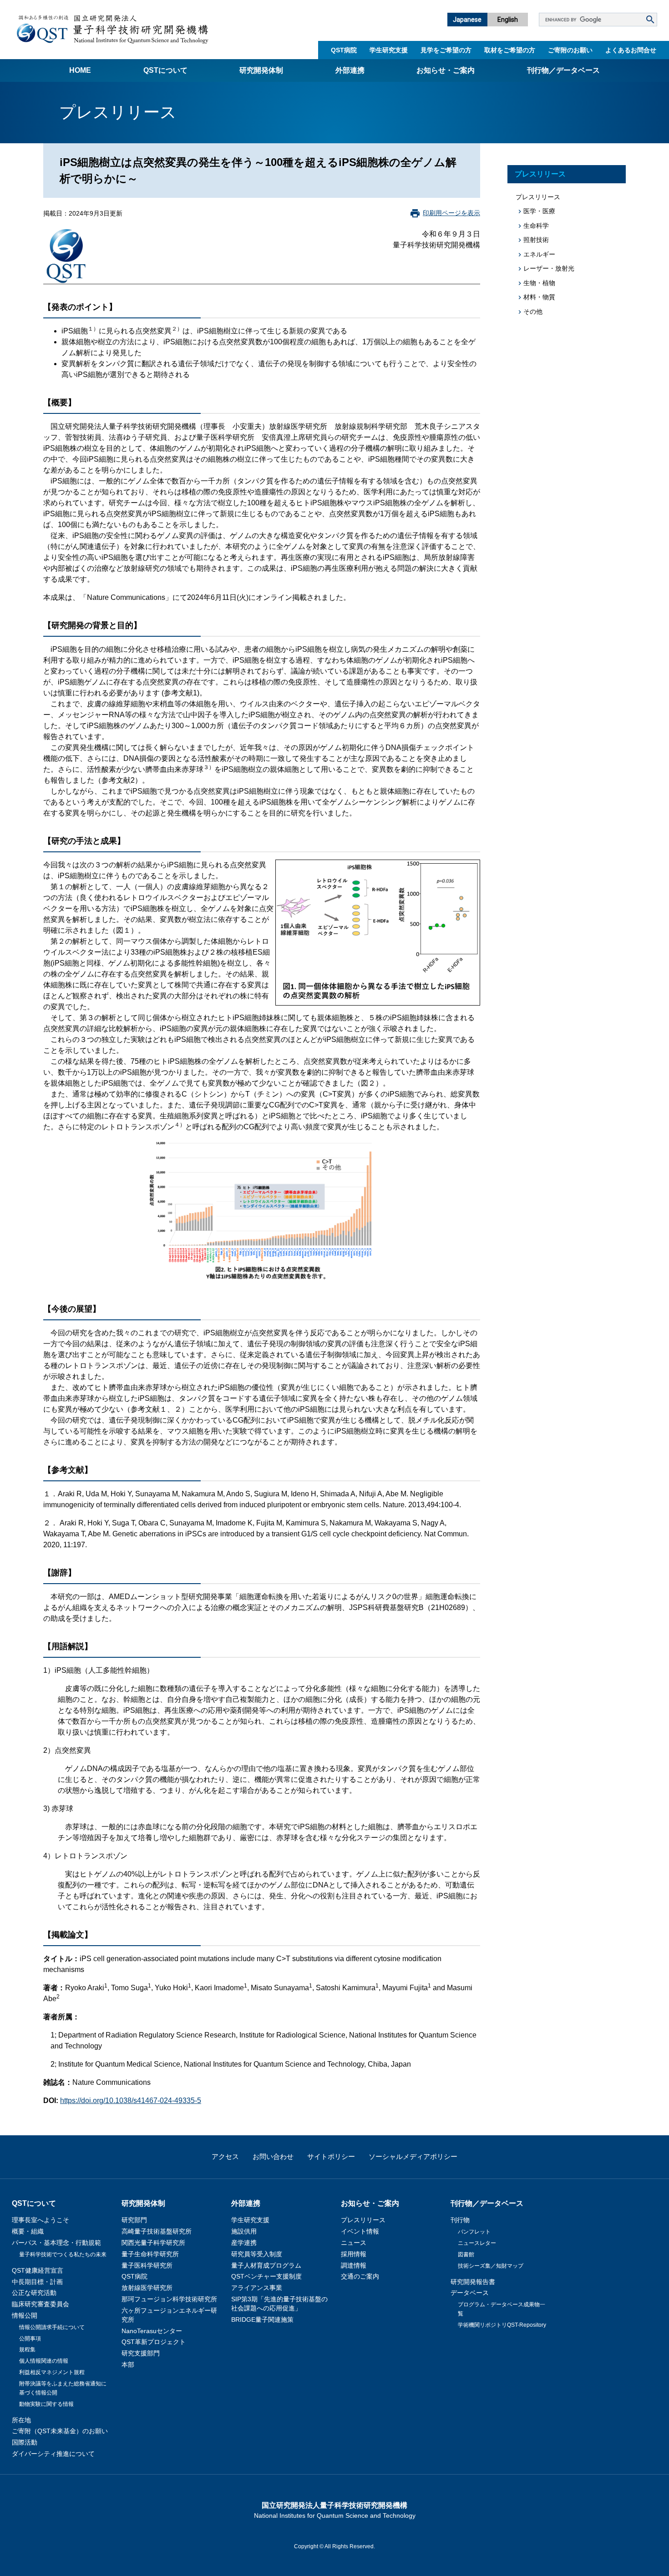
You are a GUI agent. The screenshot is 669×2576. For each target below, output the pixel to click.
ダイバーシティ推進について (53, 2454)
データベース (470, 2293)
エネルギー (539, 254)
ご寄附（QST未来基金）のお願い (60, 2431)
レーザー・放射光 (549, 268)
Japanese (467, 20)
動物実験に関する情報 (46, 2404)
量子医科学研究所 (147, 2265)
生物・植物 (539, 283)
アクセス (225, 2156)
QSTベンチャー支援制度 (266, 2276)
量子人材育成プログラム (266, 2265)
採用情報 (354, 2254)
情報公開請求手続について (52, 2327)
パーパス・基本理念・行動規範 (56, 2243)
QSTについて (165, 70)
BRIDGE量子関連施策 (262, 2319)
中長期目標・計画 (37, 2282)
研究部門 (134, 2220)
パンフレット (474, 2232)
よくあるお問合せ (631, 50)
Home (80, 70)
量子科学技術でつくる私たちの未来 (63, 2254)
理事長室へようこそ (41, 2220)
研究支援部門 (141, 2353)
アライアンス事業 (257, 2288)
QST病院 (344, 50)
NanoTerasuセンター (152, 2331)
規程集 (27, 2350)
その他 (533, 312)
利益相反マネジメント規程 (52, 2372)
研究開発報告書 (473, 2282)
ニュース (354, 2243)
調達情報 (354, 2265)
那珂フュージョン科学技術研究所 (169, 2299)
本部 (128, 2365)
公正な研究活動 (34, 2293)
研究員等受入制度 (257, 2254)
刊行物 (460, 2220)
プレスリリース (540, 174)
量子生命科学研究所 (150, 2254)
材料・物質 (539, 297)
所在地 (21, 2420)
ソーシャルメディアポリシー (413, 2156)
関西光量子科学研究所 (153, 2243)
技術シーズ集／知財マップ (491, 2266)
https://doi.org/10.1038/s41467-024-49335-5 (131, 2101)
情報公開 (25, 2315)
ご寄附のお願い (570, 50)
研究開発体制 (261, 70)
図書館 (466, 2254)
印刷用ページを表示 (451, 213)
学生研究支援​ (389, 50)
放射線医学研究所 (147, 2288)
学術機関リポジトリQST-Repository (502, 2325)
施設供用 (244, 2231)
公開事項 (30, 2339)
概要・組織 (28, 2231)
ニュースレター (477, 2243)
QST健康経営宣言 (38, 2270)
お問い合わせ (273, 2156)
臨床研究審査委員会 (41, 2304)
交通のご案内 (360, 2276)
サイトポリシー (331, 2156)
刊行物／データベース (563, 70)
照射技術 (536, 240)
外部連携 (350, 70)
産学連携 (244, 2243)
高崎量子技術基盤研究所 (157, 2231)
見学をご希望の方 (446, 50)
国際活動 (25, 2442)
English (508, 20)
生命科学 (536, 226)
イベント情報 (360, 2231)
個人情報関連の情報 (44, 2361)
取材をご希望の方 (510, 50)
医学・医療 (539, 211)
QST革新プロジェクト (154, 2342)
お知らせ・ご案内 (446, 70)
